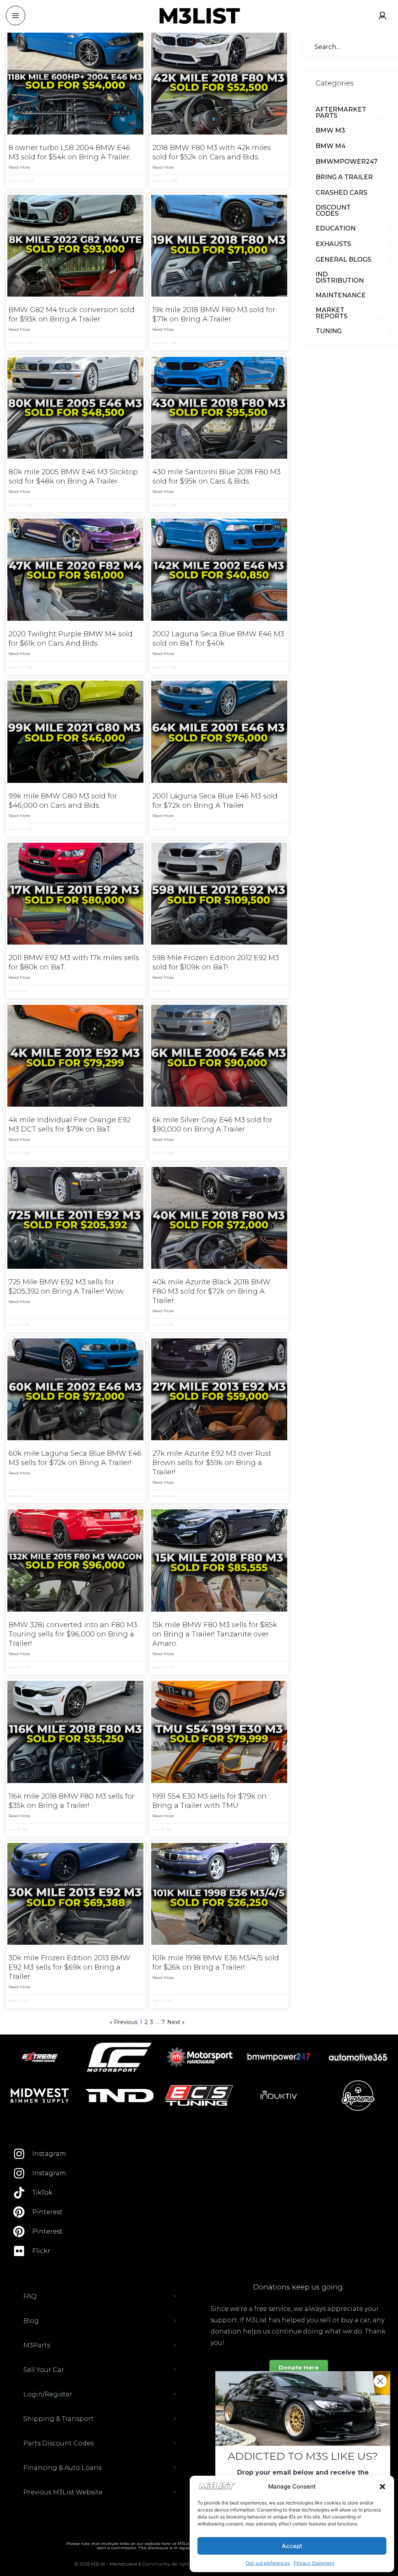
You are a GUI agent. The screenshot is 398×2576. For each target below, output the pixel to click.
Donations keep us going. (298, 2287)
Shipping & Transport (58, 2419)
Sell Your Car (44, 2370)
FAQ (30, 2296)
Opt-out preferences (268, 2563)
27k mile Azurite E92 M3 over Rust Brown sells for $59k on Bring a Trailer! (212, 1463)
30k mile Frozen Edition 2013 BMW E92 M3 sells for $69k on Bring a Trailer (69, 1967)
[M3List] (199, 16)
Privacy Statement (314, 2563)
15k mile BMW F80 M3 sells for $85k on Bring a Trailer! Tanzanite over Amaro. (215, 1634)
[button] (382, 2487)
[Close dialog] (380, 2381)
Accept (292, 2546)
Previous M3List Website (63, 2492)
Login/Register (48, 2394)
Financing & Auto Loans (62, 2468)
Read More (19, 167)
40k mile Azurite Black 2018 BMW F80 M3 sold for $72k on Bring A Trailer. (211, 1291)
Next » (176, 2022)
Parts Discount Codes (58, 2443)
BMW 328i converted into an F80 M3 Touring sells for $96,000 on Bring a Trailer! (73, 1634)
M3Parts (37, 2345)
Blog (31, 2321)
